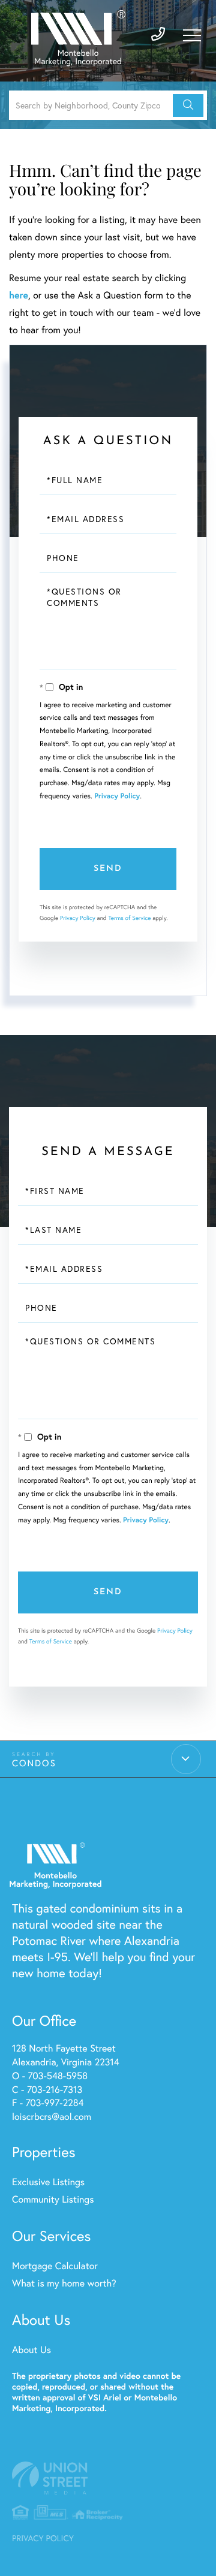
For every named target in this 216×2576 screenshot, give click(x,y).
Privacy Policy (117, 796)
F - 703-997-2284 (48, 2103)
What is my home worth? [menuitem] (64, 2283)
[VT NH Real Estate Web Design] (108, 2478)
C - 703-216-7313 (47, 2090)
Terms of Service (129, 918)
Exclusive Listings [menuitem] (48, 2182)
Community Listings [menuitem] (53, 2199)
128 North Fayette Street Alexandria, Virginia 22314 (66, 2055)
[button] (188, 105)
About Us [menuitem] (31, 2350)
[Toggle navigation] (192, 35)
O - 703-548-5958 (50, 2076)
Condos (34, 1763)
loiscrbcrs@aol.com (52, 2117)
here (19, 295)
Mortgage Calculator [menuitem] (55, 2266)
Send (108, 869)
